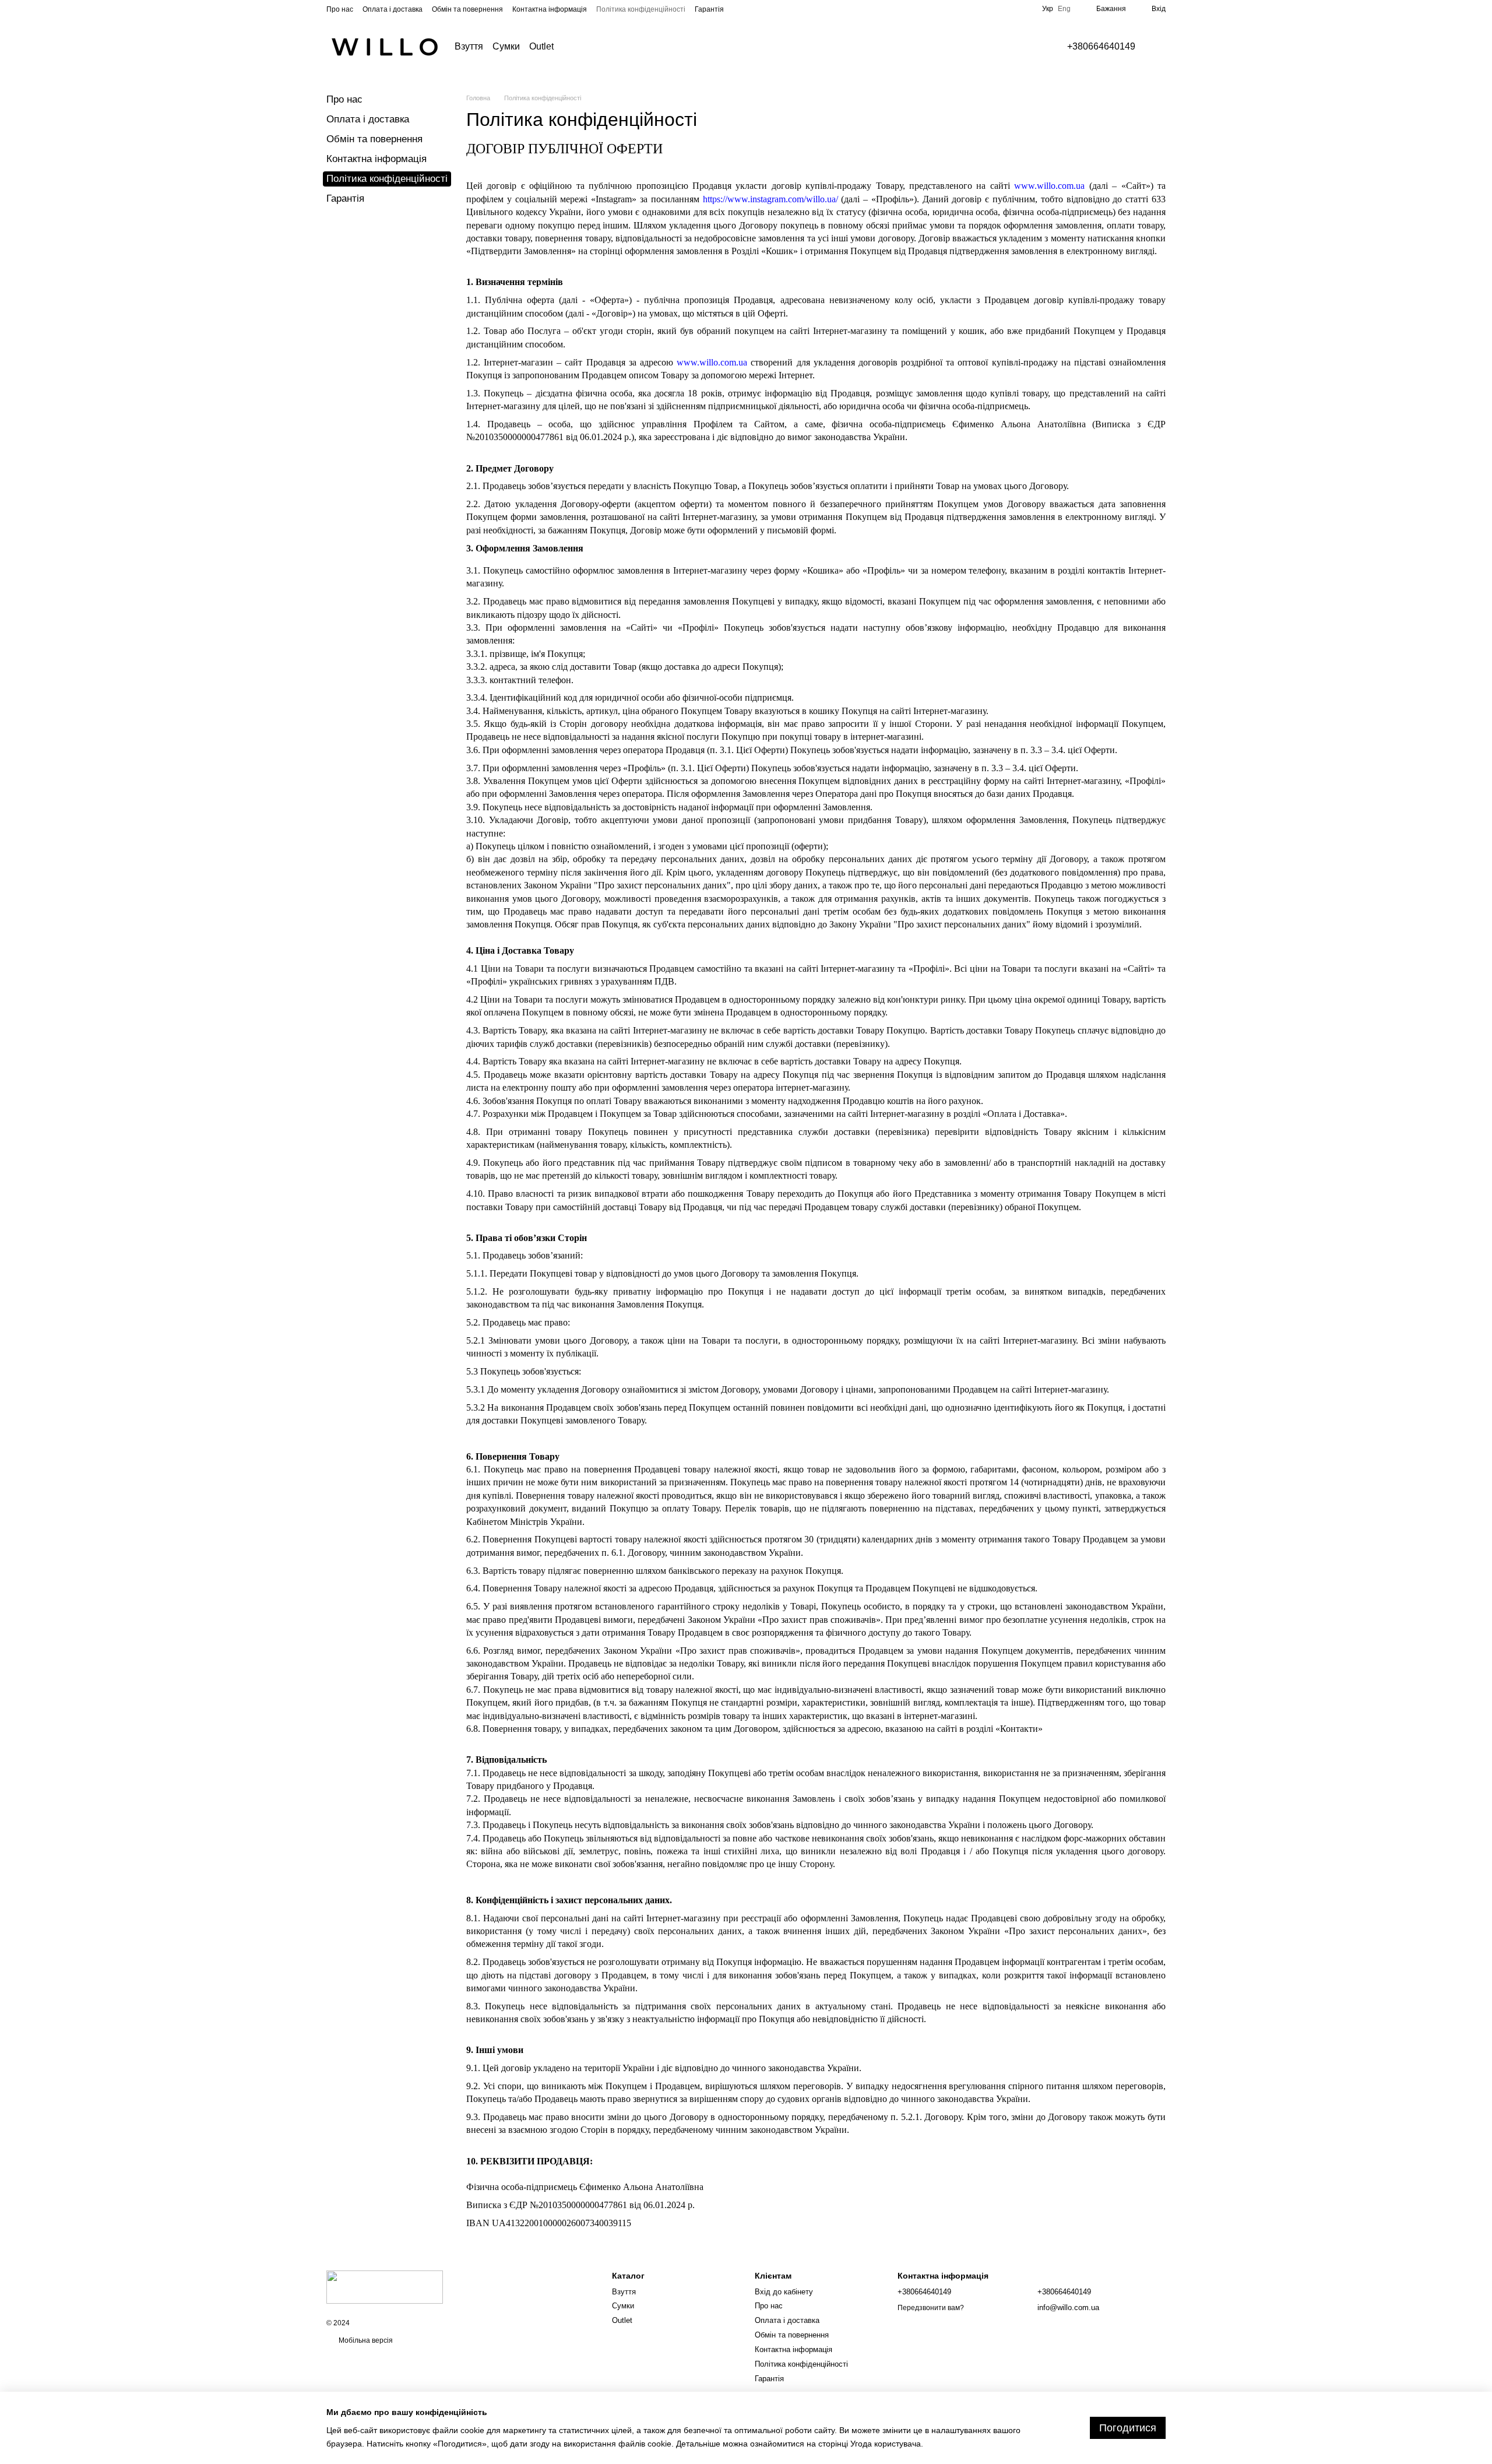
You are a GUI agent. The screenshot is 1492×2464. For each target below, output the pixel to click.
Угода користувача (886, 2444)
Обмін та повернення (467, 9)
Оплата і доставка (393, 9)
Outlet (541, 46)
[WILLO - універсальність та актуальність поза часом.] (385, 2287)
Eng (1064, 9)
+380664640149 (1101, 47)
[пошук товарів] (586, 47)
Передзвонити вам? (931, 2308)
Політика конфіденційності (641, 9)
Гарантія (709, 9)
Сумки (506, 46)
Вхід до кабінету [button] (784, 2292)
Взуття (469, 46)
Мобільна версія (365, 2340)
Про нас (340, 9)
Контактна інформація (550, 9)
